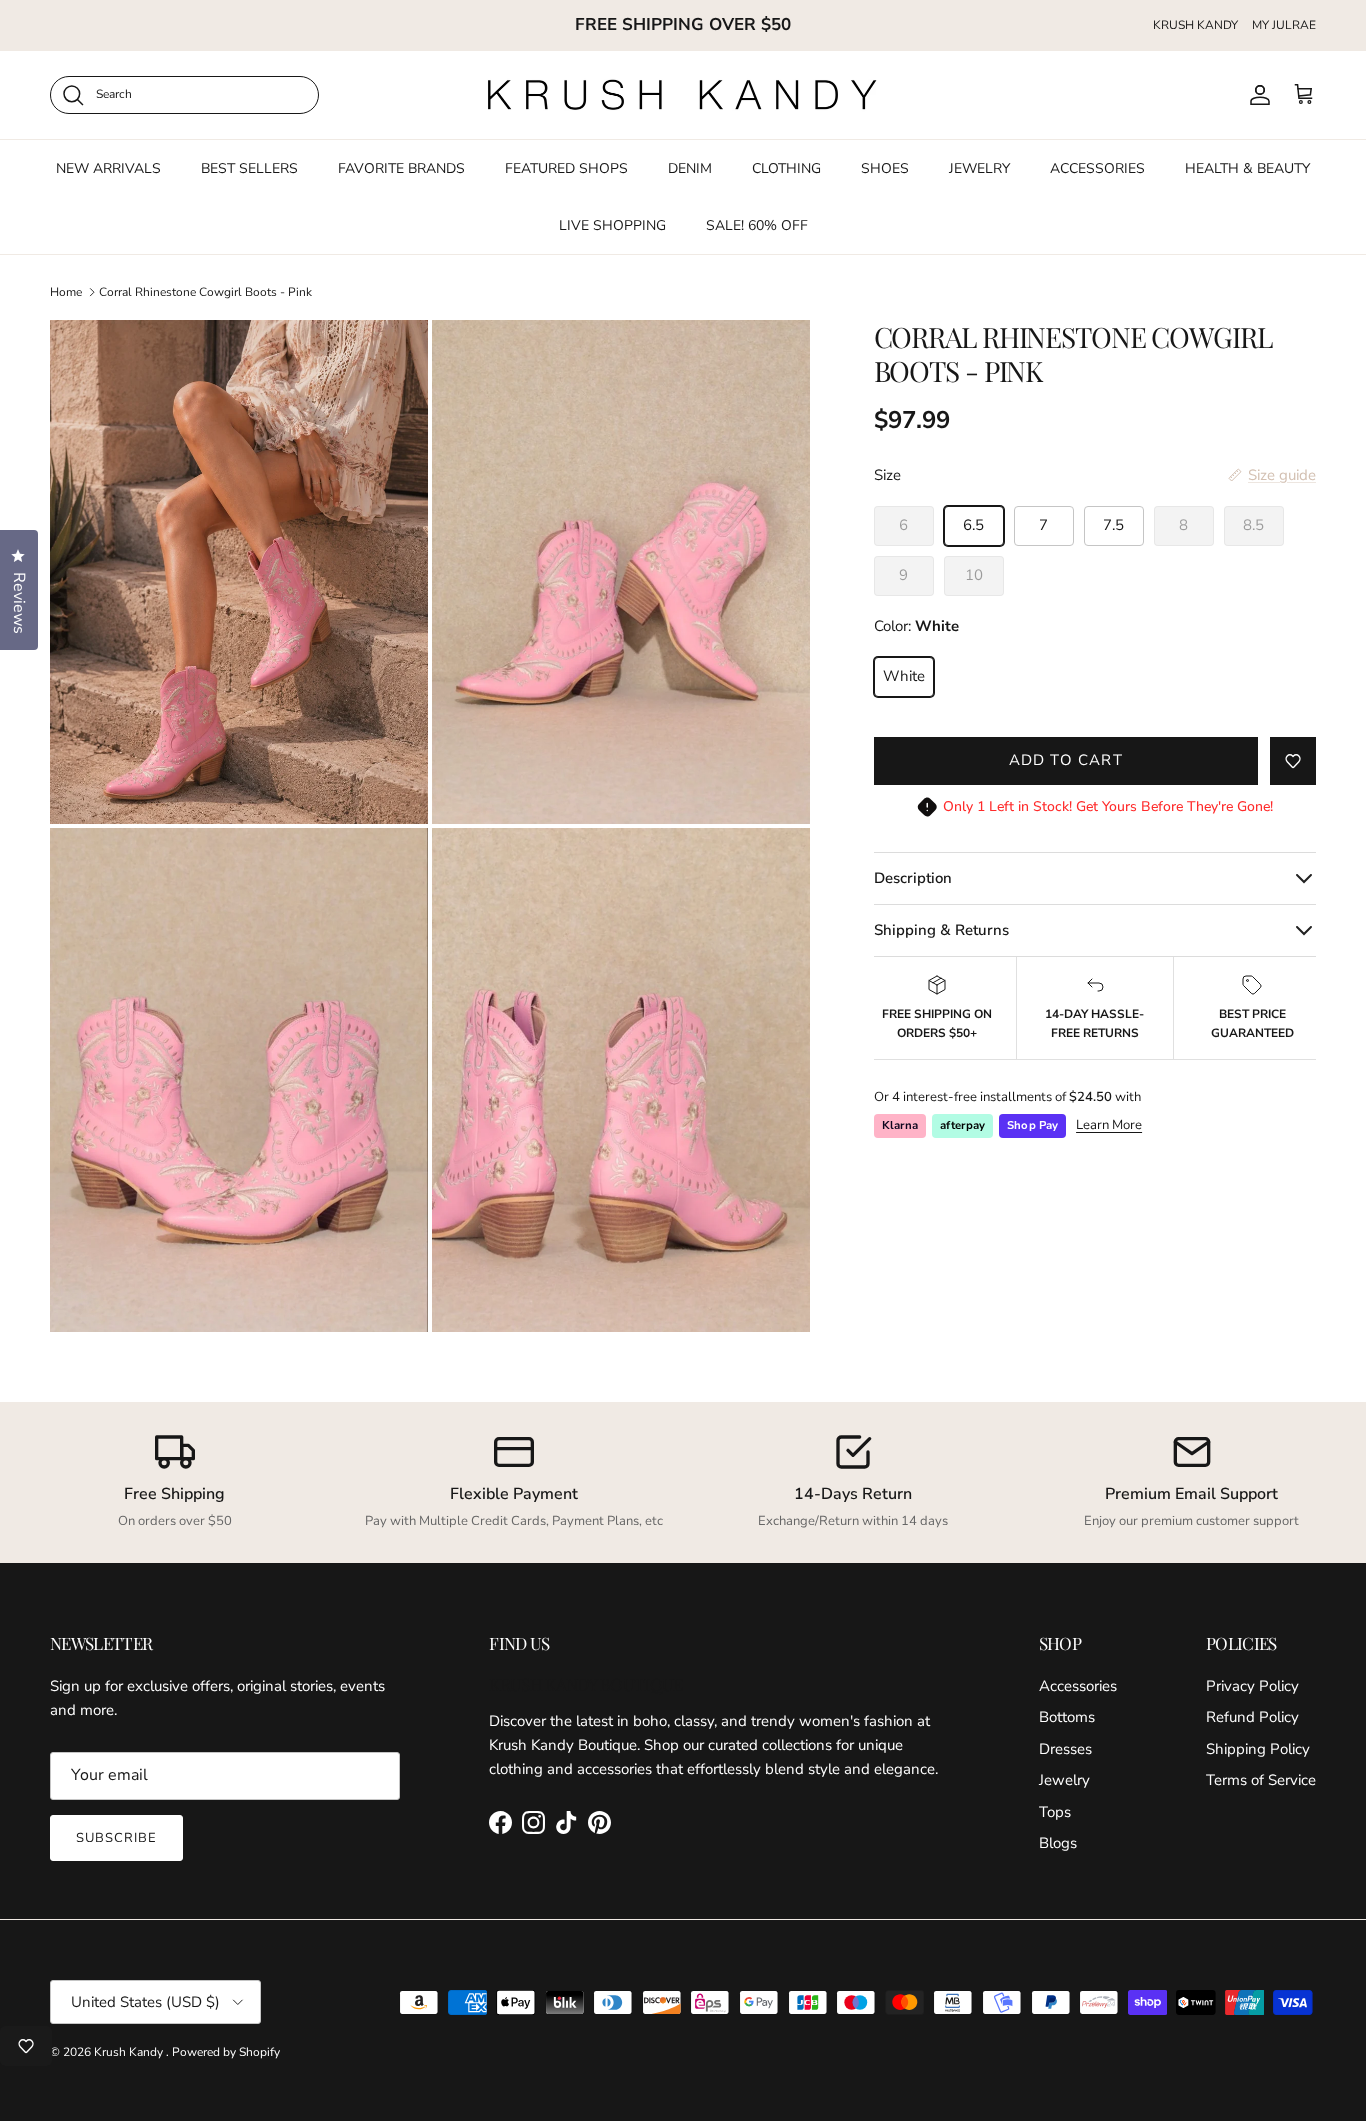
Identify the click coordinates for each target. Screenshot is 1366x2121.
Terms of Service (1261, 1780)
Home (66, 292)
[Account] (1256, 95)
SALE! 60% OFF (757, 224)
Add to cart (1066, 760)
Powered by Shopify (226, 2052)
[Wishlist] (26, 2046)
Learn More (1109, 1125)
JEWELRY (979, 167)
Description (913, 878)
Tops (1055, 1812)
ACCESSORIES (1097, 167)
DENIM (690, 167)
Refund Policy (1252, 1717)
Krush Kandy (130, 2052)
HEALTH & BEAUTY (1247, 167)
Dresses (1065, 1749)
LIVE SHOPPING (612, 224)
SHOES (885, 167)
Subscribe (116, 1838)
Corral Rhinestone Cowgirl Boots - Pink (205, 292)
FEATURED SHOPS (566, 167)
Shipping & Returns (941, 930)
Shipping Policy (1258, 1749)
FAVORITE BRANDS (401, 167)
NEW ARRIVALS (108, 167)
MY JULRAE (1284, 25)
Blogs (1058, 1843)
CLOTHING (786, 167)
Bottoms (1067, 1717)
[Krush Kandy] (683, 95)
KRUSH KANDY (1195, 25)
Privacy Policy (1252, 1686)
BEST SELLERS (249, 167)
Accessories (1078, 1686)
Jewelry (1064, 1780)
